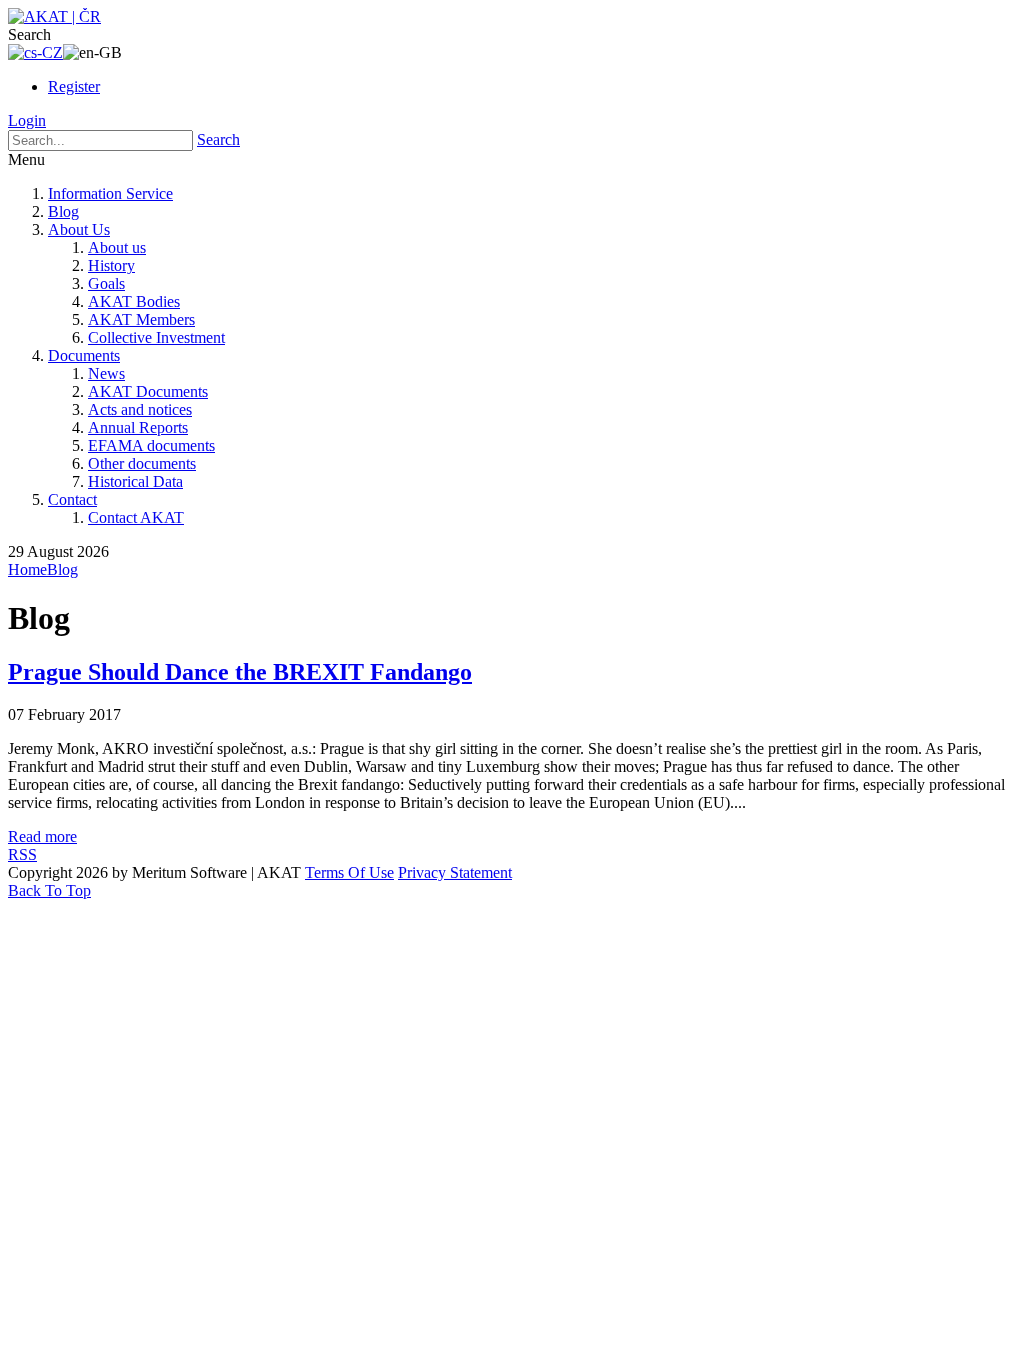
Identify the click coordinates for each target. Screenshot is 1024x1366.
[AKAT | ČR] (54, 16)
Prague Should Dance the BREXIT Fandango (240, 672)
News (106, 373)
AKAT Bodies (134, 301)
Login (27, 120)
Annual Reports (138, 427)
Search (218, 139)
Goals (106, 283)
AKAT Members (141, 319)
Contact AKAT (136, 517)
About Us (79, 229)
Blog (63, 211)
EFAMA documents (151, 445)
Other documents (142, 463)
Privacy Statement (455, 872)
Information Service (110, 193)
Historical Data (135, 481)
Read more (42, 836)
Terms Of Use (349, 872)
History (111, 265)
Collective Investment (156, 337)
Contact (72, 499)
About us (117, 247)
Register (74, 86)
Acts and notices (140, 409)
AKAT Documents (148, 391)
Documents (84, 355)
